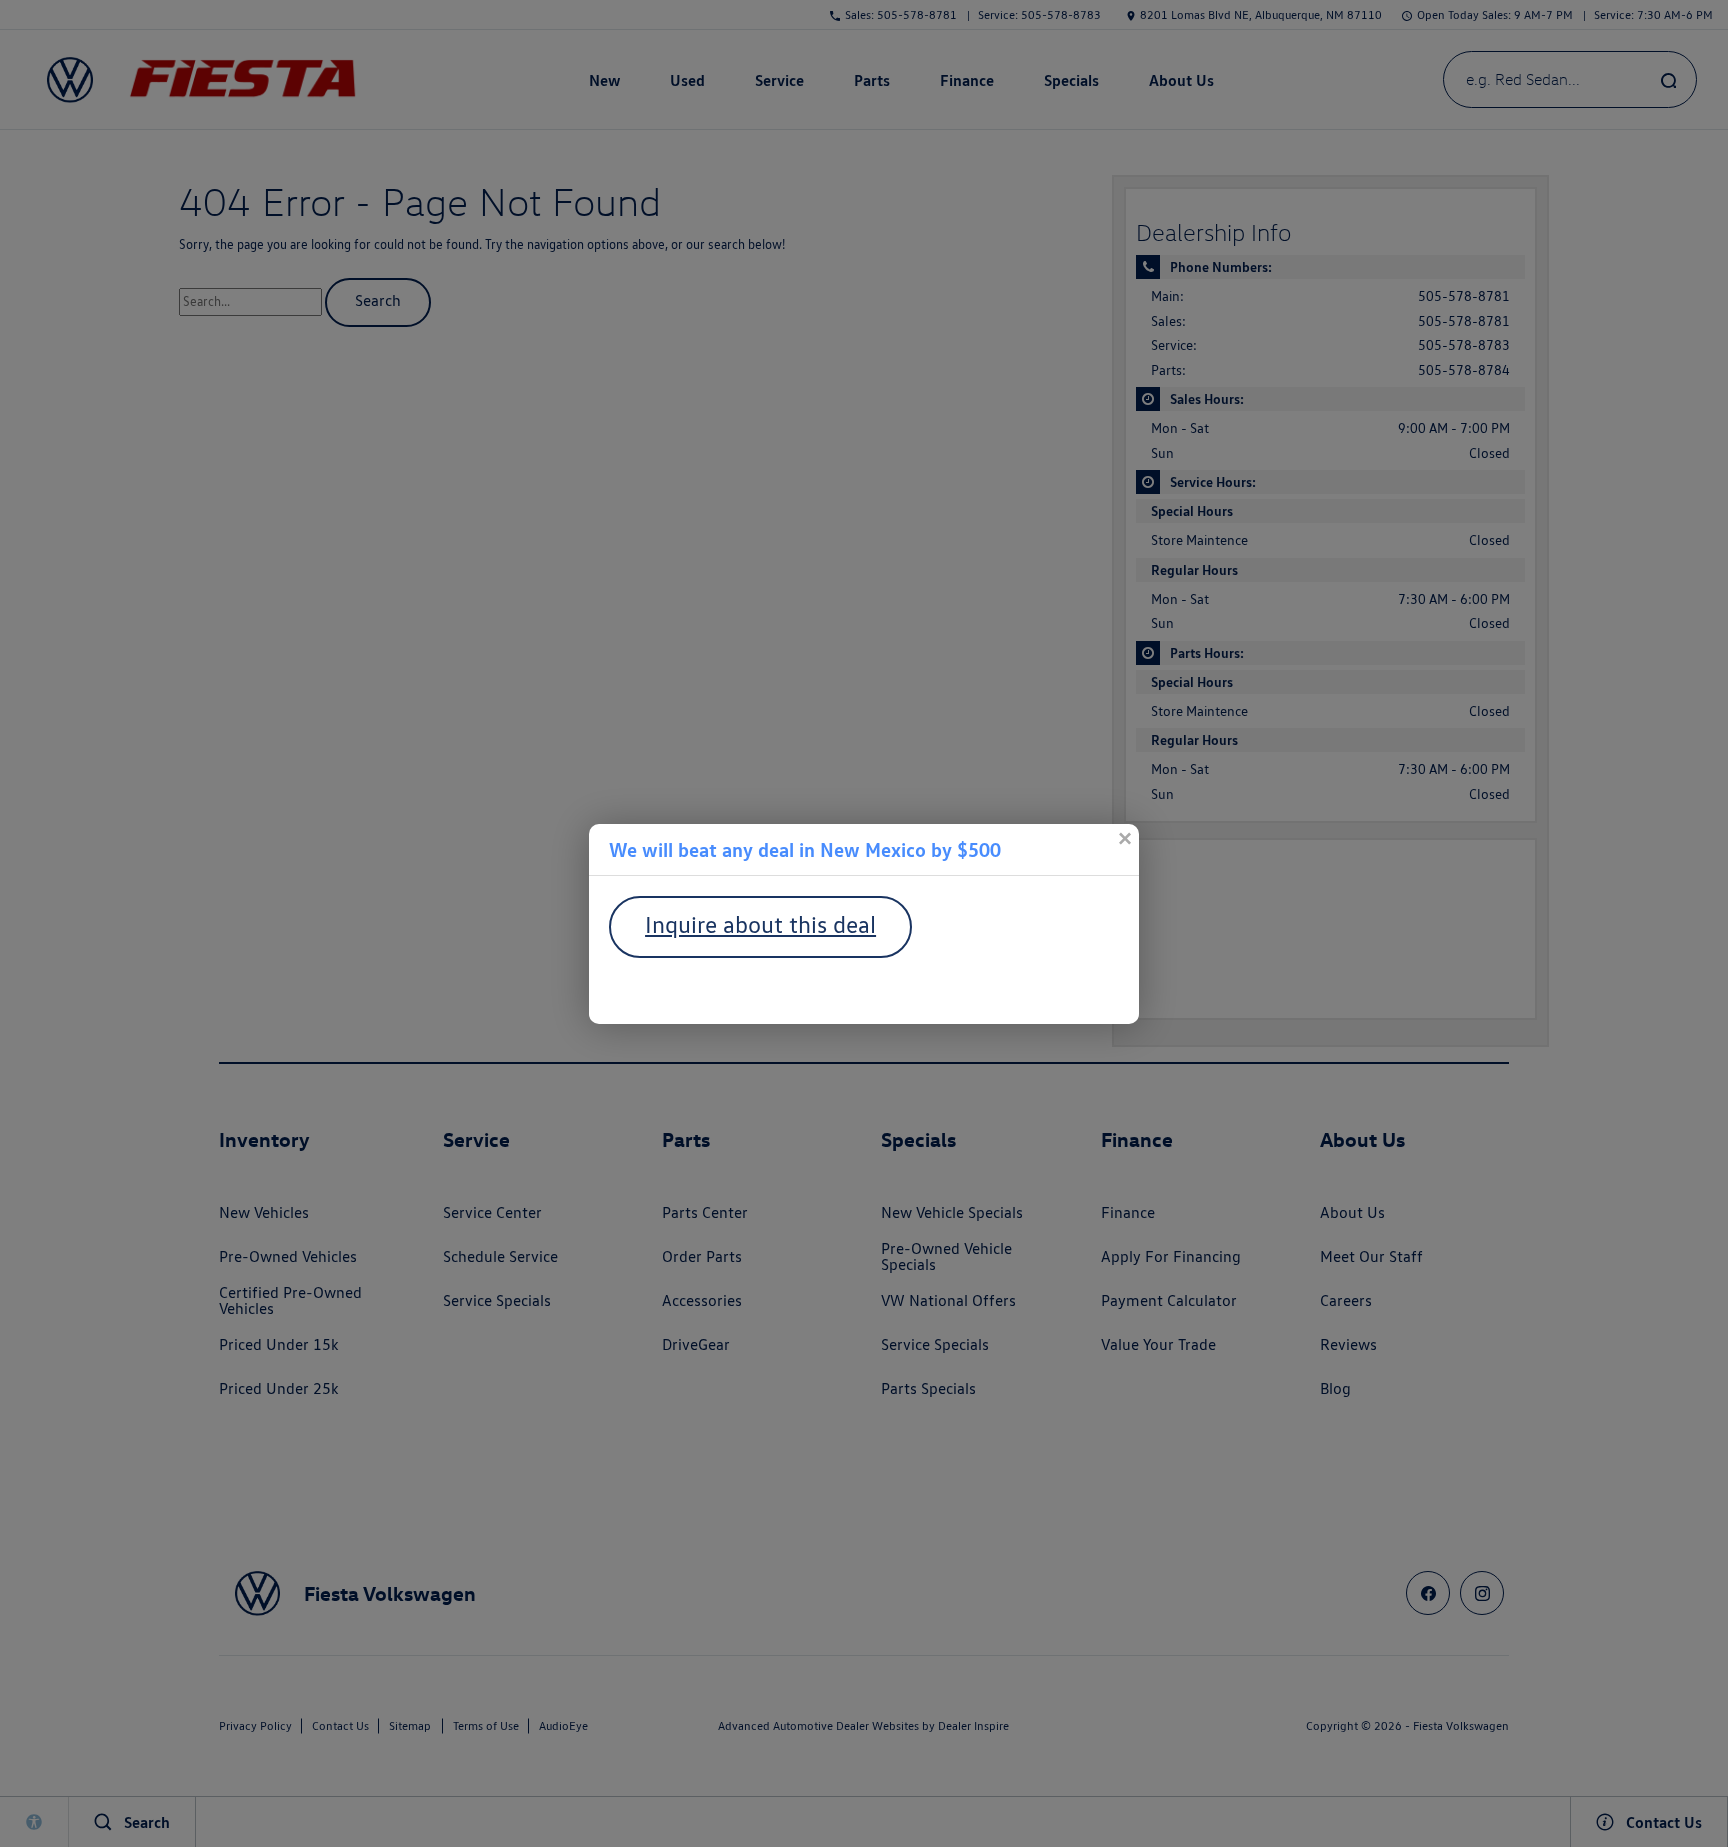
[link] (1124, 839)
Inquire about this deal (760, 924)
